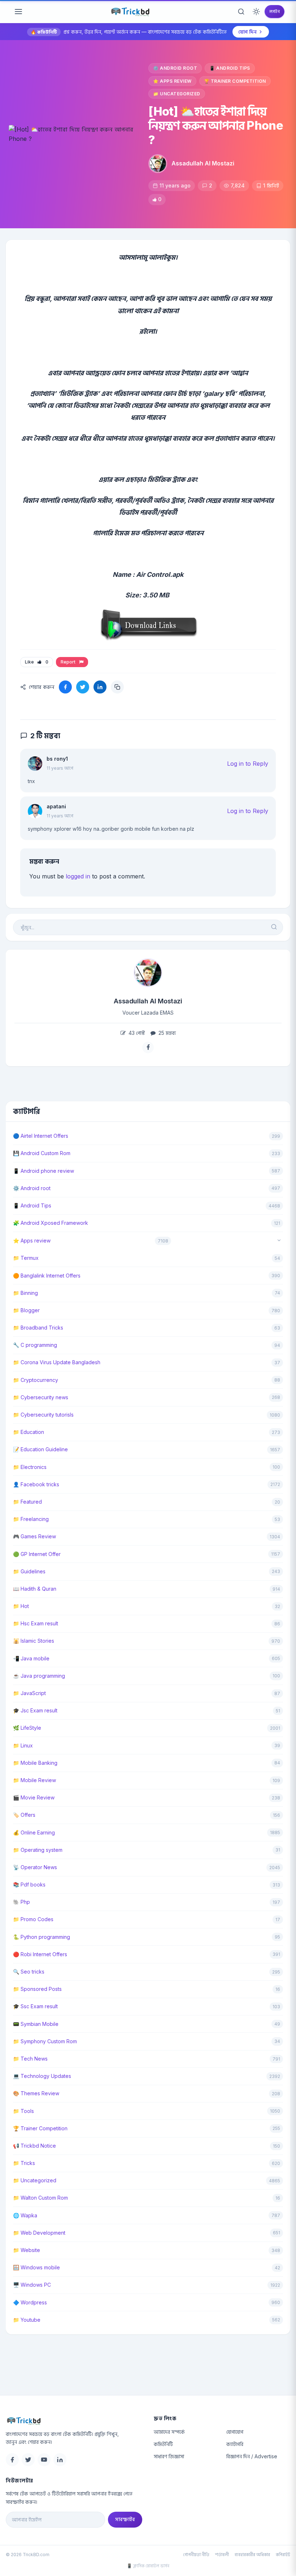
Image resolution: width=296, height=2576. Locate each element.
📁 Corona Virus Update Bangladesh (57, 1362)
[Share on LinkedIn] (100, 687)
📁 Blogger (26, 1310)
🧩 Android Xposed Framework (51, 1223)
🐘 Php (21, 1902)
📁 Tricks (24, 2163)
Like (37, 662)
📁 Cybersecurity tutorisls (43, 1415)
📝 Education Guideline (40, 1449)
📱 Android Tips (230, 68)
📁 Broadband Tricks (38, 1328)
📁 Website (27, 2250)
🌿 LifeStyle (27, 1728)
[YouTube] (44, 2460)
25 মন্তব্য (166, 1033)
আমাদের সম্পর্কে (169, 2432)
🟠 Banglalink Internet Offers (47, 1276)
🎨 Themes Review (36, 2093)
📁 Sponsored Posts (37, 1989)
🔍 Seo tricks (29, 1972)
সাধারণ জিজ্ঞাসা (169, 2456)
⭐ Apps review (172, 81)
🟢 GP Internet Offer (37, 1554)
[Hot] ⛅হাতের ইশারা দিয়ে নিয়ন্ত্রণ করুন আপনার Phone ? (216, 126)
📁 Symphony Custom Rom (45, 2041)
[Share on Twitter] (83, 687)
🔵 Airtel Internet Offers (41, 1136)
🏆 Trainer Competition (235, 81)
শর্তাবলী (222, 2555)
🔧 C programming (35, 1345)
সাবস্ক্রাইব (125, 2519)
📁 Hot (21, 1606)
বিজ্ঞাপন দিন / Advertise (252, 2456)
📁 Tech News (30, 2059)
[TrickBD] (74, 2421)
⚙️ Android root (175, 68)
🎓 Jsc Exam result (35, 1710)
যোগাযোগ (235, 2432)
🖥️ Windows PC (32, 2285)
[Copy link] (117, 687)
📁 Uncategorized (177, 94)
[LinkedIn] (60, 2460)
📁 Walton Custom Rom (40, 2198)
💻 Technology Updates (42, 2076)
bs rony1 (57, 759)
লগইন (275, 11)
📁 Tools (23, 2111)
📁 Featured (27, 1502)
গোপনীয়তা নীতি (196, 2555)
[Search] (241, 12)
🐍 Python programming (42, 1937)
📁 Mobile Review (34, 1780)
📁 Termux (26, 1258)
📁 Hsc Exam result (36, 1623)
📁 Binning (25, 1293)
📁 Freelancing (31, 1519)
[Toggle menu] (18, 12)
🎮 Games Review (34, 1536)
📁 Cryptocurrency (36, 1380)
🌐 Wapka (25, 2215)
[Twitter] (28, 2460)
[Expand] (279, 1241)
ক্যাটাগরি (235, 2444)
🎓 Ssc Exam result (35, 2006)
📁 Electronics (30, 1467)
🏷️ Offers (24, 1815)
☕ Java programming (39, 1676)
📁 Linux (23, 1745)
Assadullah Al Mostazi (203, 163)
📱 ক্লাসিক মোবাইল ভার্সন (148, 2566)
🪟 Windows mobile (36, 2267)
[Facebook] (12, 2460)
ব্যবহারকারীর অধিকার (252, 2555)
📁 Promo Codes (33, 1919)
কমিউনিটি (163, 2444)
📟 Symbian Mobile (36, 2024)
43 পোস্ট (136, 1033)
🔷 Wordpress (30, 2302)
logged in (78, 876)
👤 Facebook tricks (36, 1484)
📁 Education (29, 1432)
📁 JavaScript (29, 1693)
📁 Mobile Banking (35, 1763)
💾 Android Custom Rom (42, 1153)
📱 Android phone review (43, 1171)
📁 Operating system (38, 1850)
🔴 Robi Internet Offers (40, 1954)
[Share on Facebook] (65, 687)
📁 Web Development (39, 2233)
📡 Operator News (35, 1867)
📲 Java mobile (31, 1658)
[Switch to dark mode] (256, 12)
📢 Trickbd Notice (34, 2146)
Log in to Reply (248, 764)
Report (69, 662)
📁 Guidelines (29, 1571)
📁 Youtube (27, 2320)
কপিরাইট (283, 2555)
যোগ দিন (247, 32)
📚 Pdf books (29, 1885)
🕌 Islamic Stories (34, 1641)
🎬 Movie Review (34, 1797)
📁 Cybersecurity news (41, 1397)
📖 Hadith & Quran (35, 1589)
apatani (56, 806)
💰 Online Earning (34, 1832)
